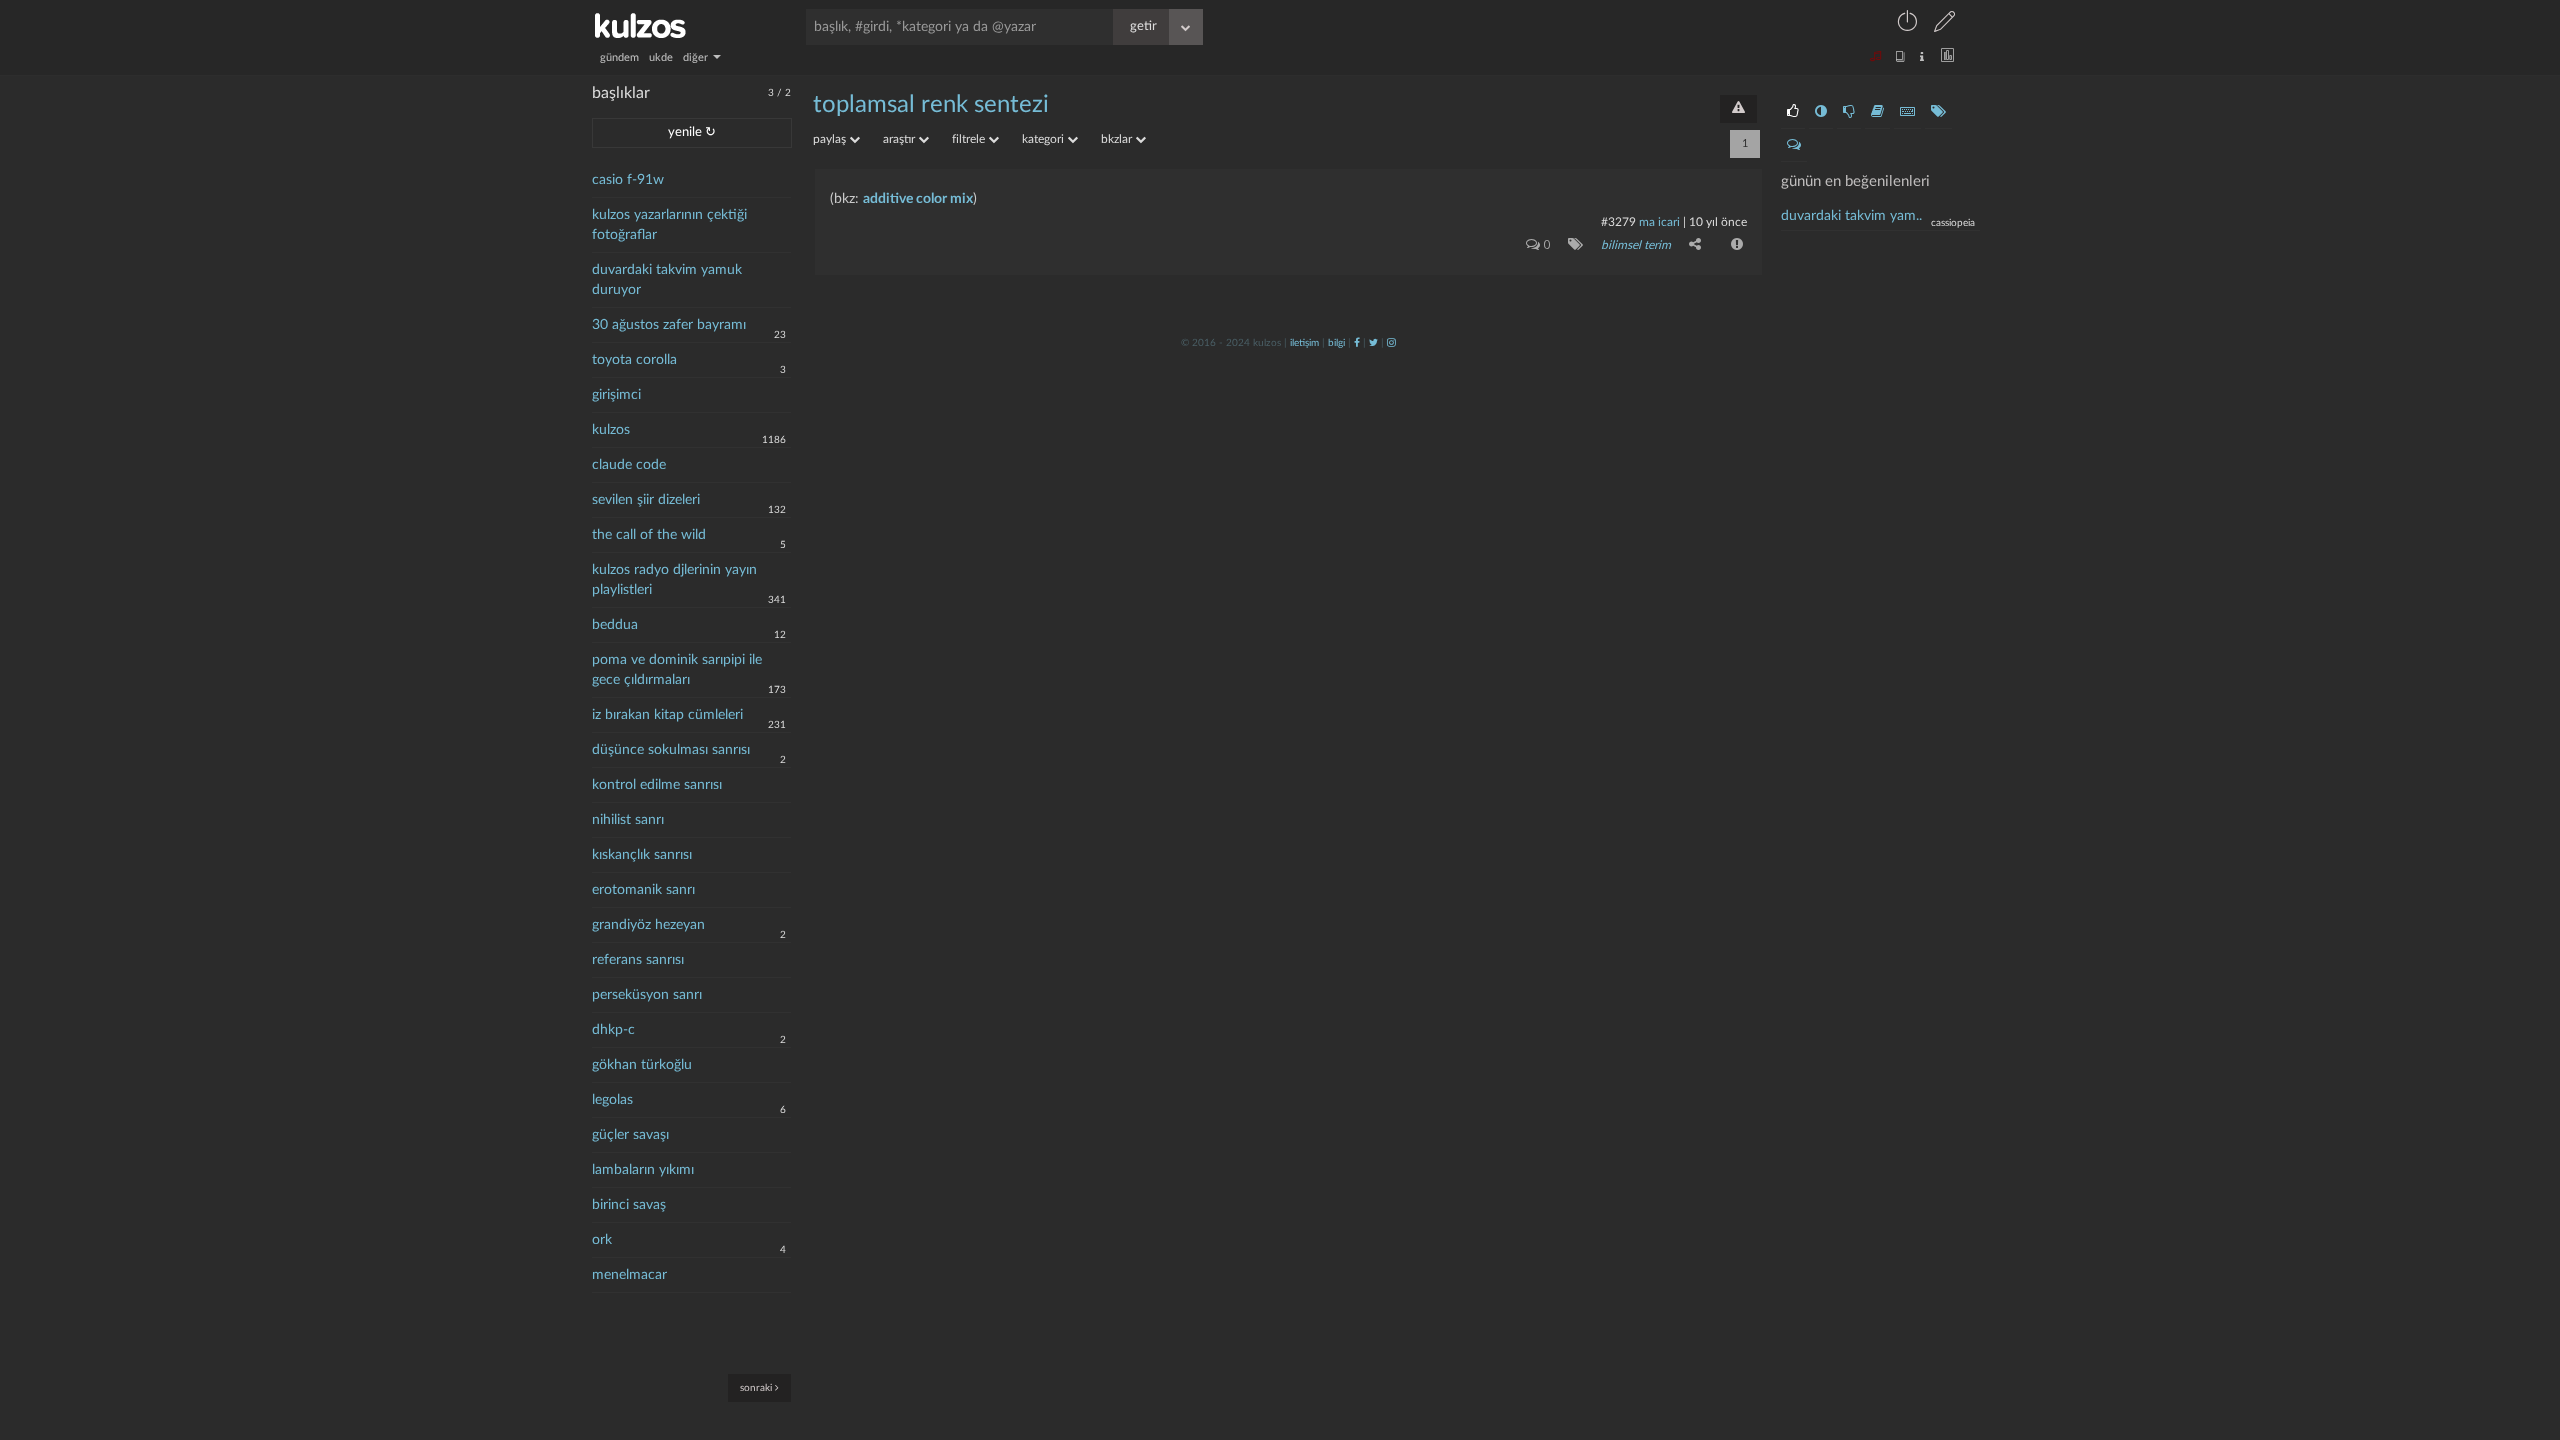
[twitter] (1373, 343)
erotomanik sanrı (643, 890)
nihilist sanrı (628, 820)
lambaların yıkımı (643, 1170)
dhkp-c (613, 1030)
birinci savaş (629, 1205)
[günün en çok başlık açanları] (1938, 112)
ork (602, 1240)
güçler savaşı (630, 1135)
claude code (629, 465)
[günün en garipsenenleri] (1821, 112)
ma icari (1659, 222)
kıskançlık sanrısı (642, 855)
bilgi (1336, 343)
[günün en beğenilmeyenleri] (1849, 112)
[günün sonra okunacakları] (1877, 112)
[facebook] (1357, 343)
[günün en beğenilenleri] (1793, 112)
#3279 (1618, 222)
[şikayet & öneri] (1738, 109)
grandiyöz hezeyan (648, 925)
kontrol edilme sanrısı (657, 785)
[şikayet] (1735, 244)
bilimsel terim (1636, 245)
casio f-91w (628, 180)
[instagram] (1391, 343)
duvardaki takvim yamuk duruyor (667, 280)
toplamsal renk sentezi (931, 105)
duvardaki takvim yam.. (1851, 216)
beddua (615, 625)
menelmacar (629, 1275)
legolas (612, 1100)
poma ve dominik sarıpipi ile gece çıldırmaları (677, 670)
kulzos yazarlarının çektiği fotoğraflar (669, 225)
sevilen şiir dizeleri (646, 500)
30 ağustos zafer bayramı (669, 325)
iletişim (1304, 343)
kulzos (611, 430)
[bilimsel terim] (1571, 244)
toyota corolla (634, 360)
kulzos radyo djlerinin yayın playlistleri (674, 580)
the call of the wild (649, 535)
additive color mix (918, 199)
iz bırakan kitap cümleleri (667, 715)
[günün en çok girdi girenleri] (1907, 112)
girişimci (616, 395)
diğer (697, 57)
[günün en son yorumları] (1794, 145)
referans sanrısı (638, 960)
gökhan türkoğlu (642, 1065)
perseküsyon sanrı (647, 995)
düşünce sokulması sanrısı (671, 750)
